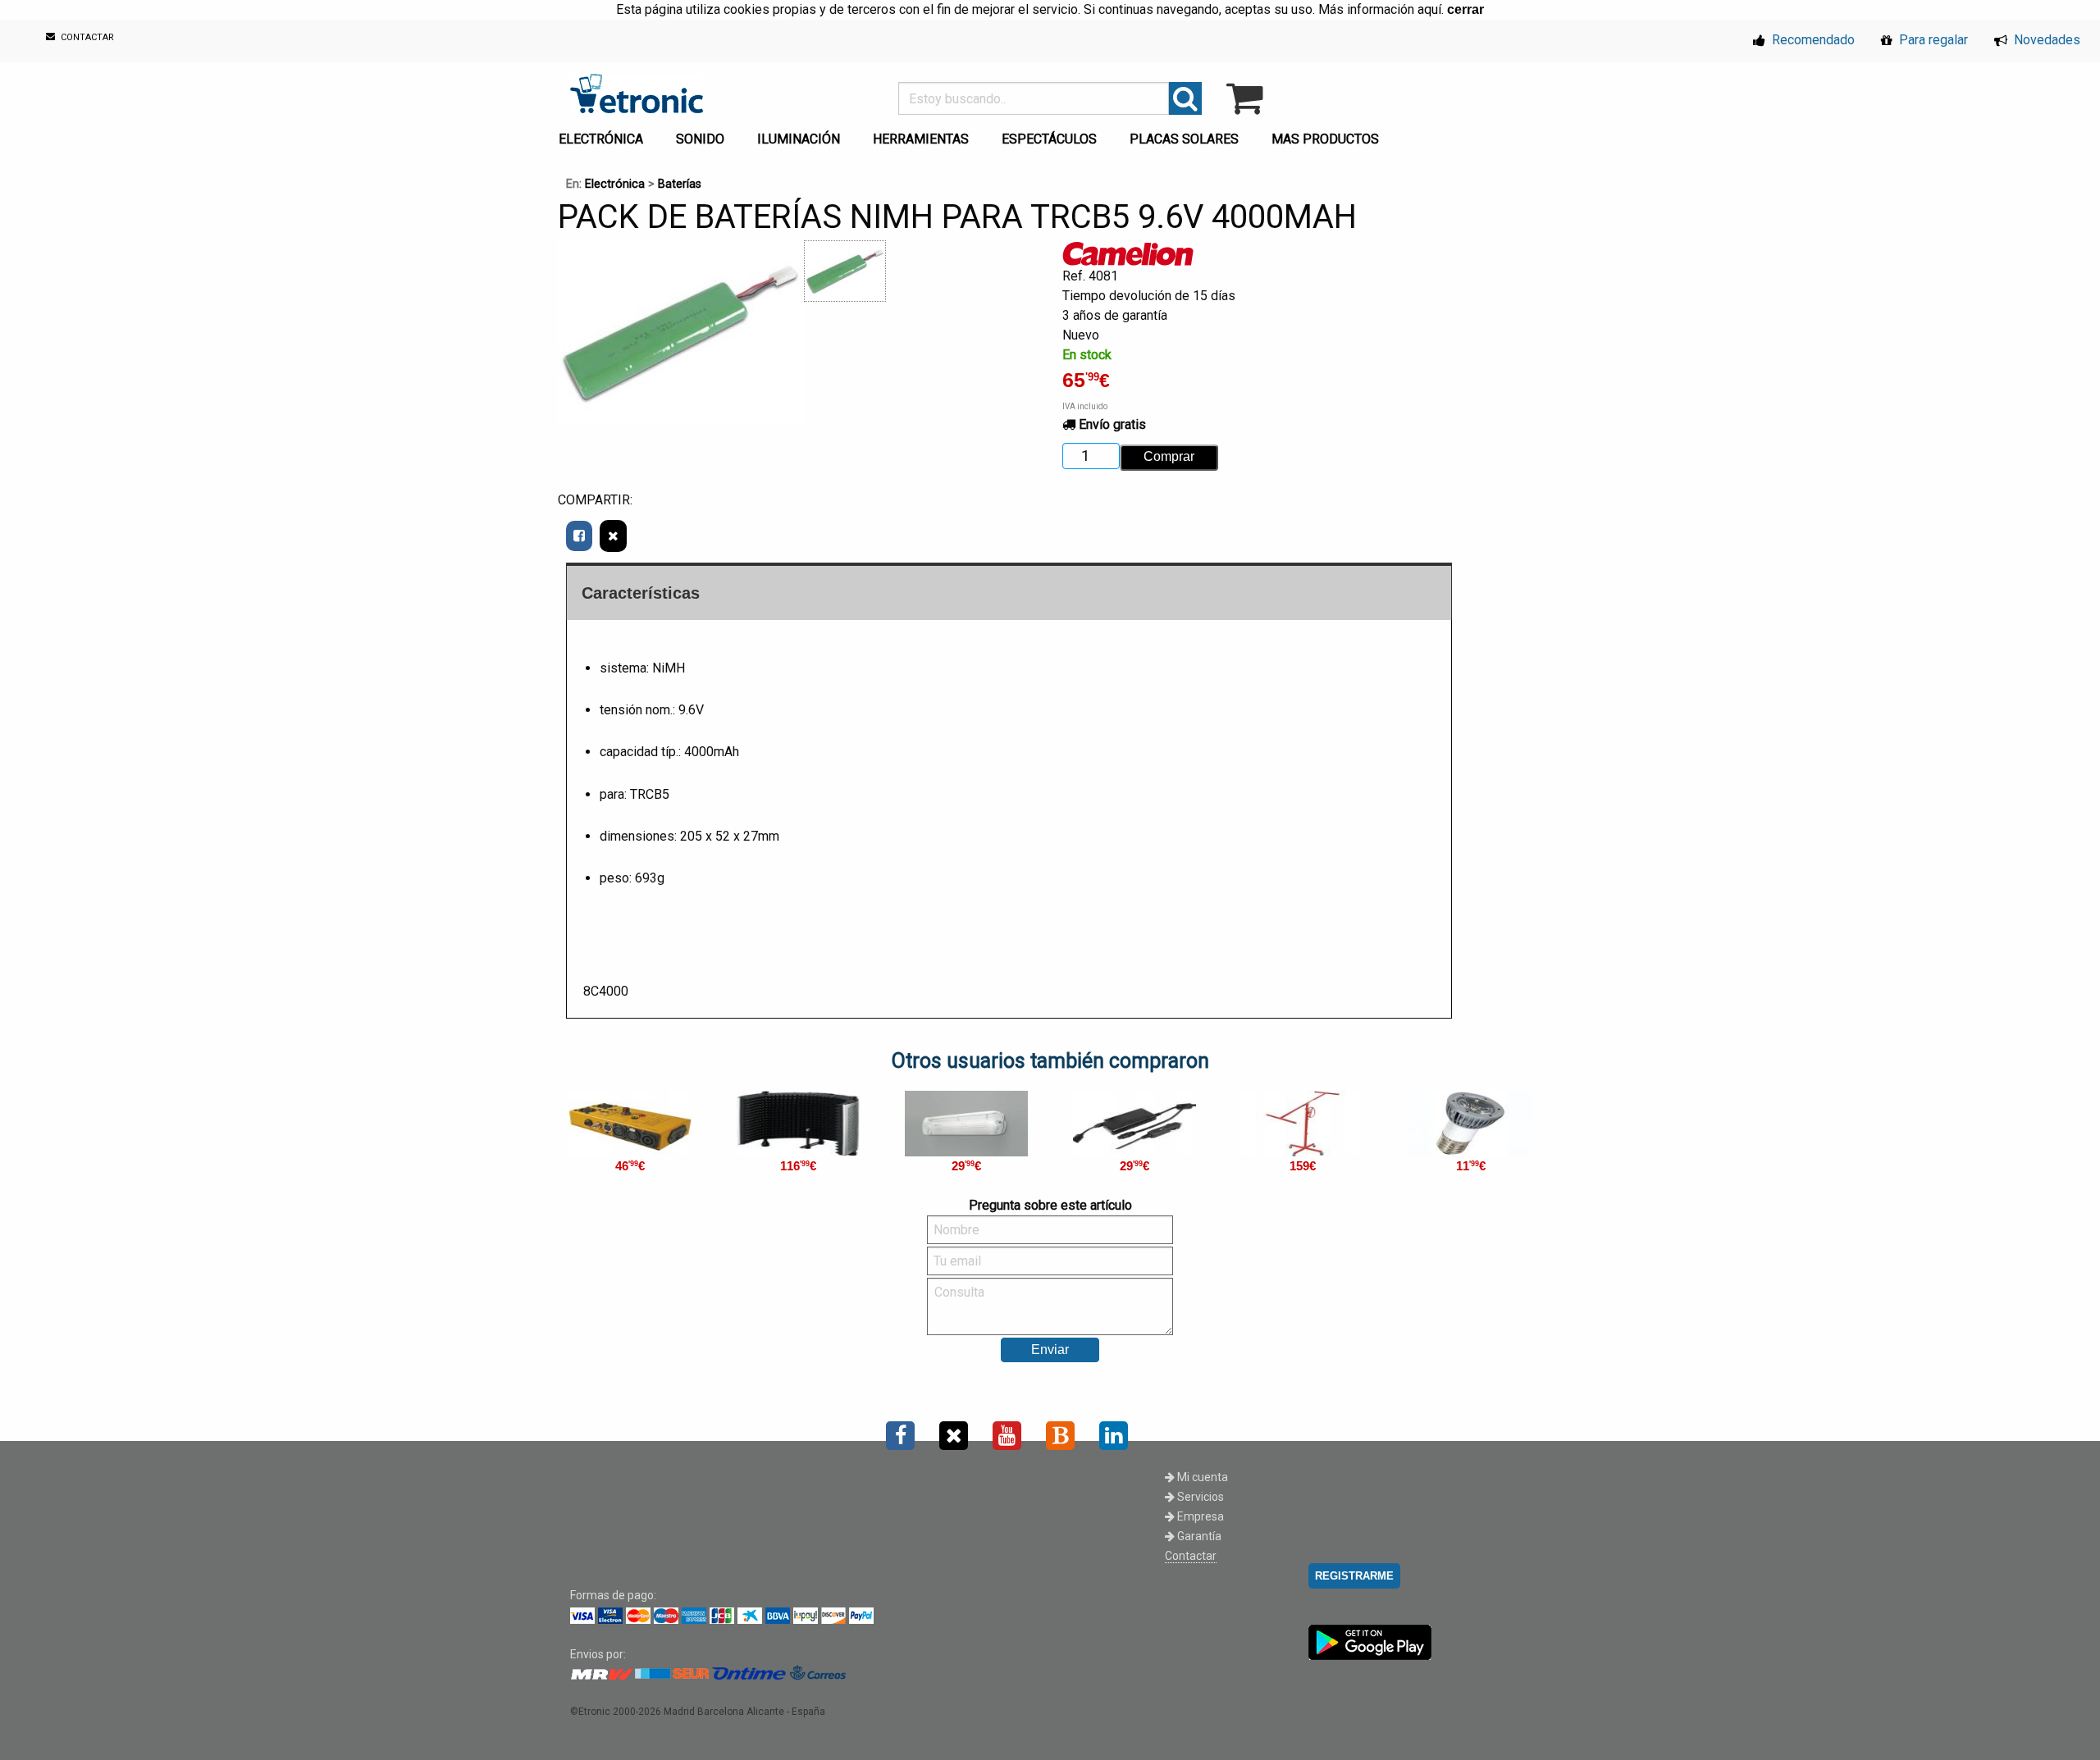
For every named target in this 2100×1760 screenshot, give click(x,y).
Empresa (1199, 1516)
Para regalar (1932, 40)
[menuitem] (604, 135)
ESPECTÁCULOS (1049, 139)
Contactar (1191, 1556)
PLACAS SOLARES (1184, 139)
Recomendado (1812, 40)
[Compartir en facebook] (579, 536)
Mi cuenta (1201, 1477)
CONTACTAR (86, 38)
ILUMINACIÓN (799, 139)
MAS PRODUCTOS (1325, 139)
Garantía (1198, 1536)
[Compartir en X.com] (613, 536)
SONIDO (700, 139)
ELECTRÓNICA (601, 139)
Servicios (1199, 1497)
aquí (1429, 9)
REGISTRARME (1354, 1576)
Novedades (2045, 40)
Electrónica (615, 184)
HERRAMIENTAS (921, 139)
